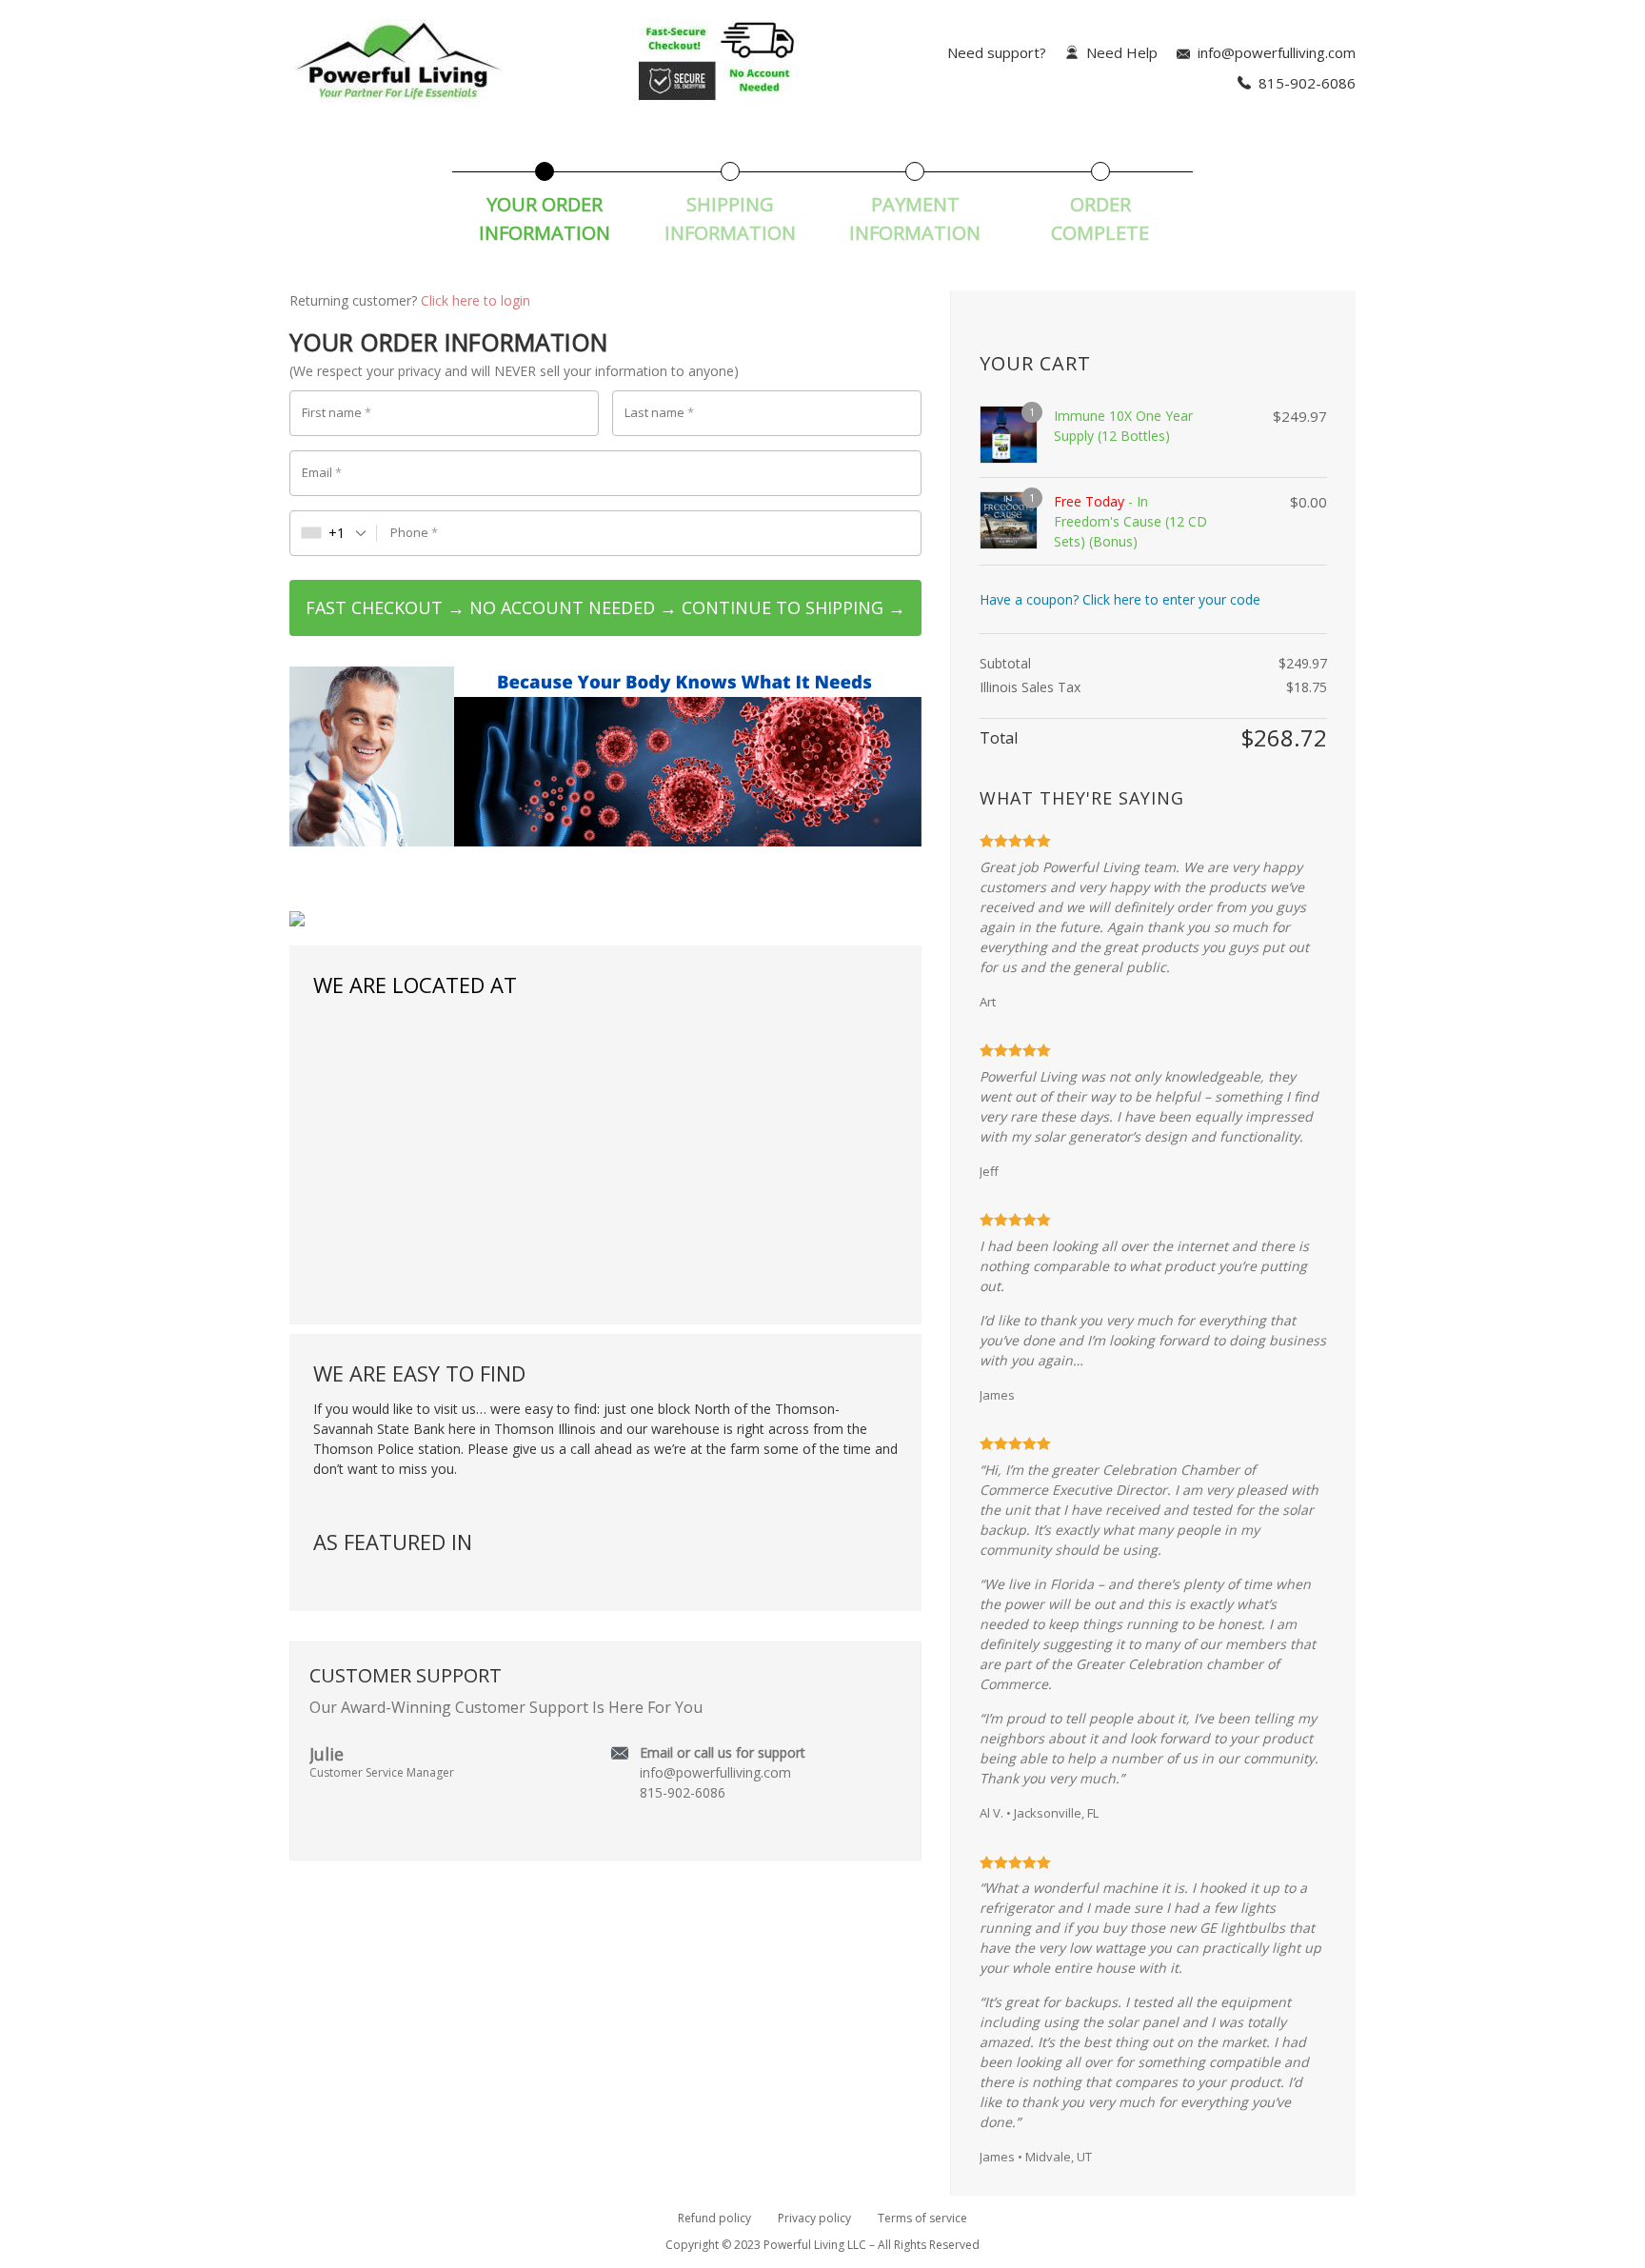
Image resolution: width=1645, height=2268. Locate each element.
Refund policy (714, 2218)
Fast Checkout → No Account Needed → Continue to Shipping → (605, 607)
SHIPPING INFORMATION (730, 219)
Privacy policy (814, 2218)
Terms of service (922, 2218)
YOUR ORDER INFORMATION (545, 219)
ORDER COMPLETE (1100, 219)
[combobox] (334, 533)
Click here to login (476, 300)
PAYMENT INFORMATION (915, 219)
